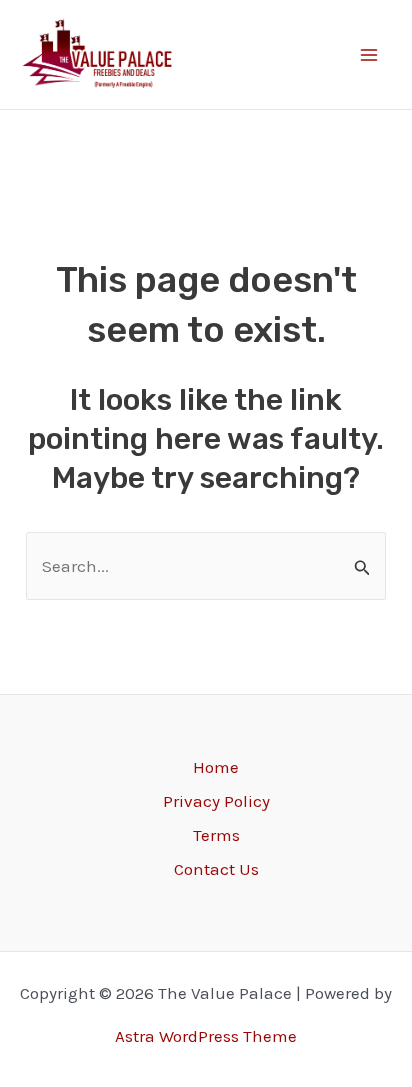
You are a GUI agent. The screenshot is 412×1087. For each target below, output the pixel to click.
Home (216, 767)
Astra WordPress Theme (206, 1036)
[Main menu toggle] (370, 55)
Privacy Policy (216, 801)
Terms (216, 835)
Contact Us (216, 869)
